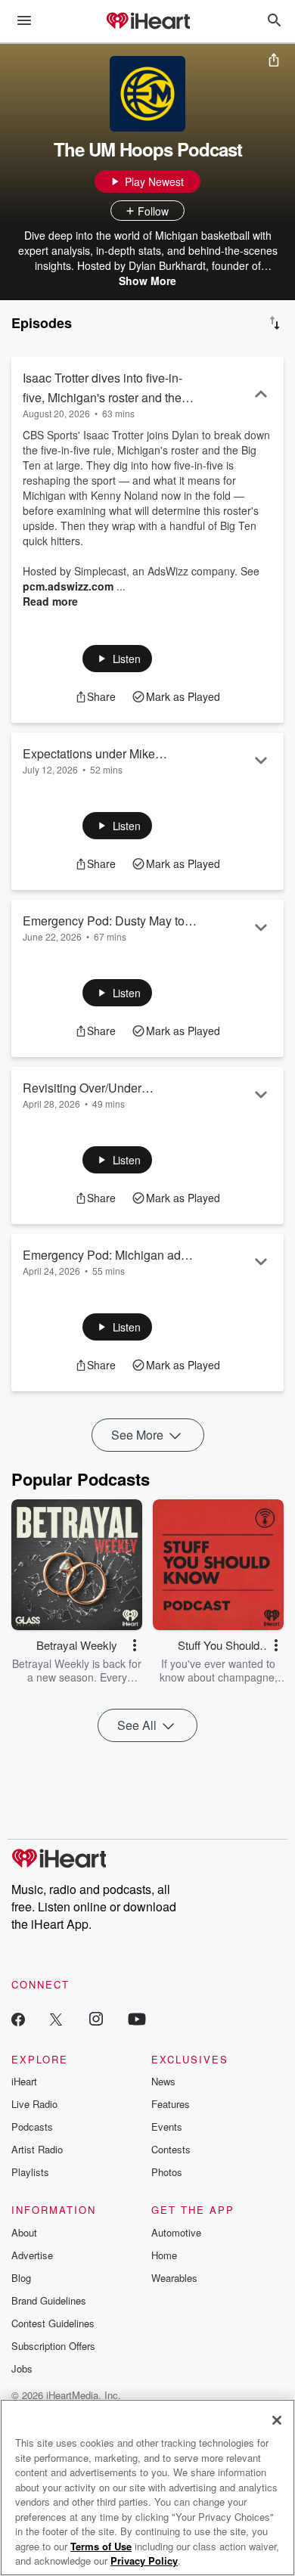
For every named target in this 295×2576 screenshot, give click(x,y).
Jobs (22, 2368)
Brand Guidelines (49, 2300)
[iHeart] (147, 22)
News (163, 2081)
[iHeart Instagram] (96, 2018)
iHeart (24, 2081)
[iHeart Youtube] (137, 2018)
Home (164, 2255)
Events (167, 2127)
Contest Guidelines (53, 2323)
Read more (50, 601)
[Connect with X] (56, 2018)
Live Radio (34, 2104)
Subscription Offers (53, 2346)
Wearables (174, 2278)
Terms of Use (101, 2546)
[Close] (277, 2420)
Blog (21, 2278)
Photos (167, 2172)
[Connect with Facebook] (18, 2018)
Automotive (176, 2232)
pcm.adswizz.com (68, 586)
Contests (171, 2149)
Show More (147, 281)
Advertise (32, 2255)
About (24, 2232)
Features (171, 2104)
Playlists (30, 2172)
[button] (118, 659)
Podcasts (32, 2127)
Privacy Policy (144, 2561)
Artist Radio (37, 2149)
